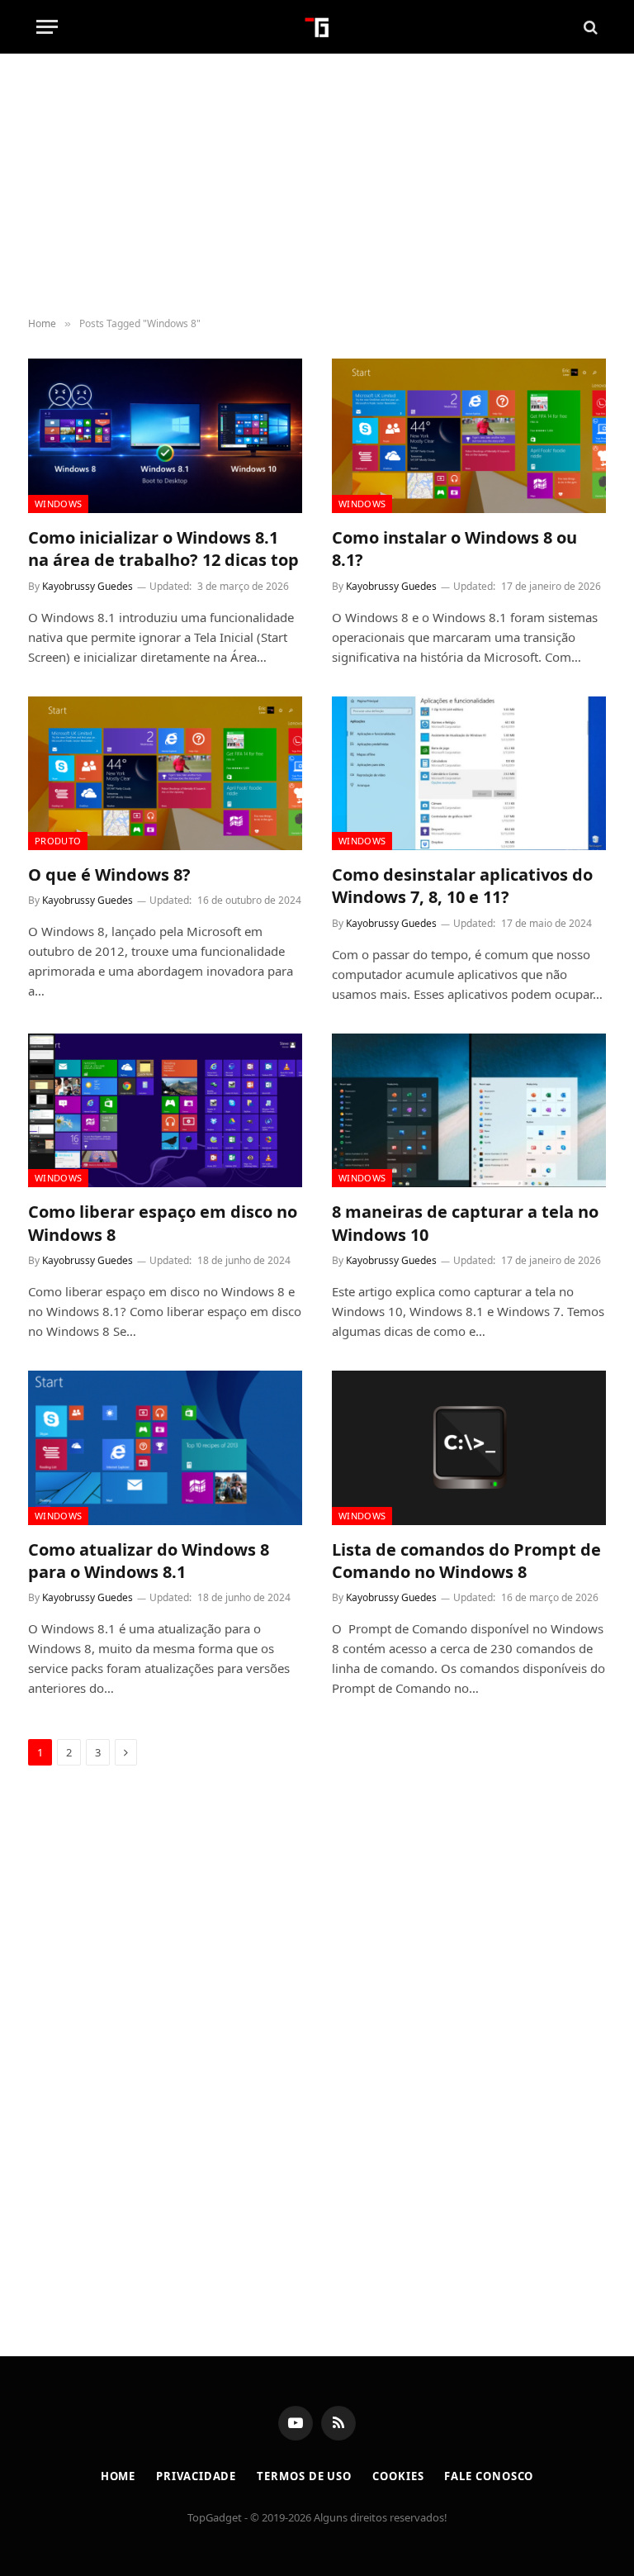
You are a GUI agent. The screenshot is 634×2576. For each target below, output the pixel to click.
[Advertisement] (317, 186)
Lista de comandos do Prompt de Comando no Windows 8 (466, 1561)
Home (118, 2476)
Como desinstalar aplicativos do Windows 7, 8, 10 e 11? (462, 886)
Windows (58, 504)
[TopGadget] (317, 27)
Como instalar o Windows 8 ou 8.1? (454, 549)
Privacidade (196, 2476)
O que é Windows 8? (109, 875)
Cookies (398, 2476)
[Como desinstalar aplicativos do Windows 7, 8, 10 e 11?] (469, 774)
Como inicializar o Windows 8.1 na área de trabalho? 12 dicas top (163, 549)
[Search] (589, 27)
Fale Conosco (489, 2476)
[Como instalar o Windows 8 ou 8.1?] (469, 436)
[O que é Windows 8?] (165, 774)
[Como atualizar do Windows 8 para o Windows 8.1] (165, 1448)
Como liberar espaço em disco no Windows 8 (163, 1223)
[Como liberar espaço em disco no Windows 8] (165, 1111)
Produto (58, 841)
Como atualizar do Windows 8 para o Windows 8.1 (149, 1561)
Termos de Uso (304, 2476)
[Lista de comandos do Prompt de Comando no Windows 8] (469, 1448)
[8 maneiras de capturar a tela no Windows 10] (469, 1111)
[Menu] (47, 27)
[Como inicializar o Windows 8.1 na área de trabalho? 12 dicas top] (165, 436)
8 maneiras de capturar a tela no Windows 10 (465, 1223)
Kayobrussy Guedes (88, 586)
